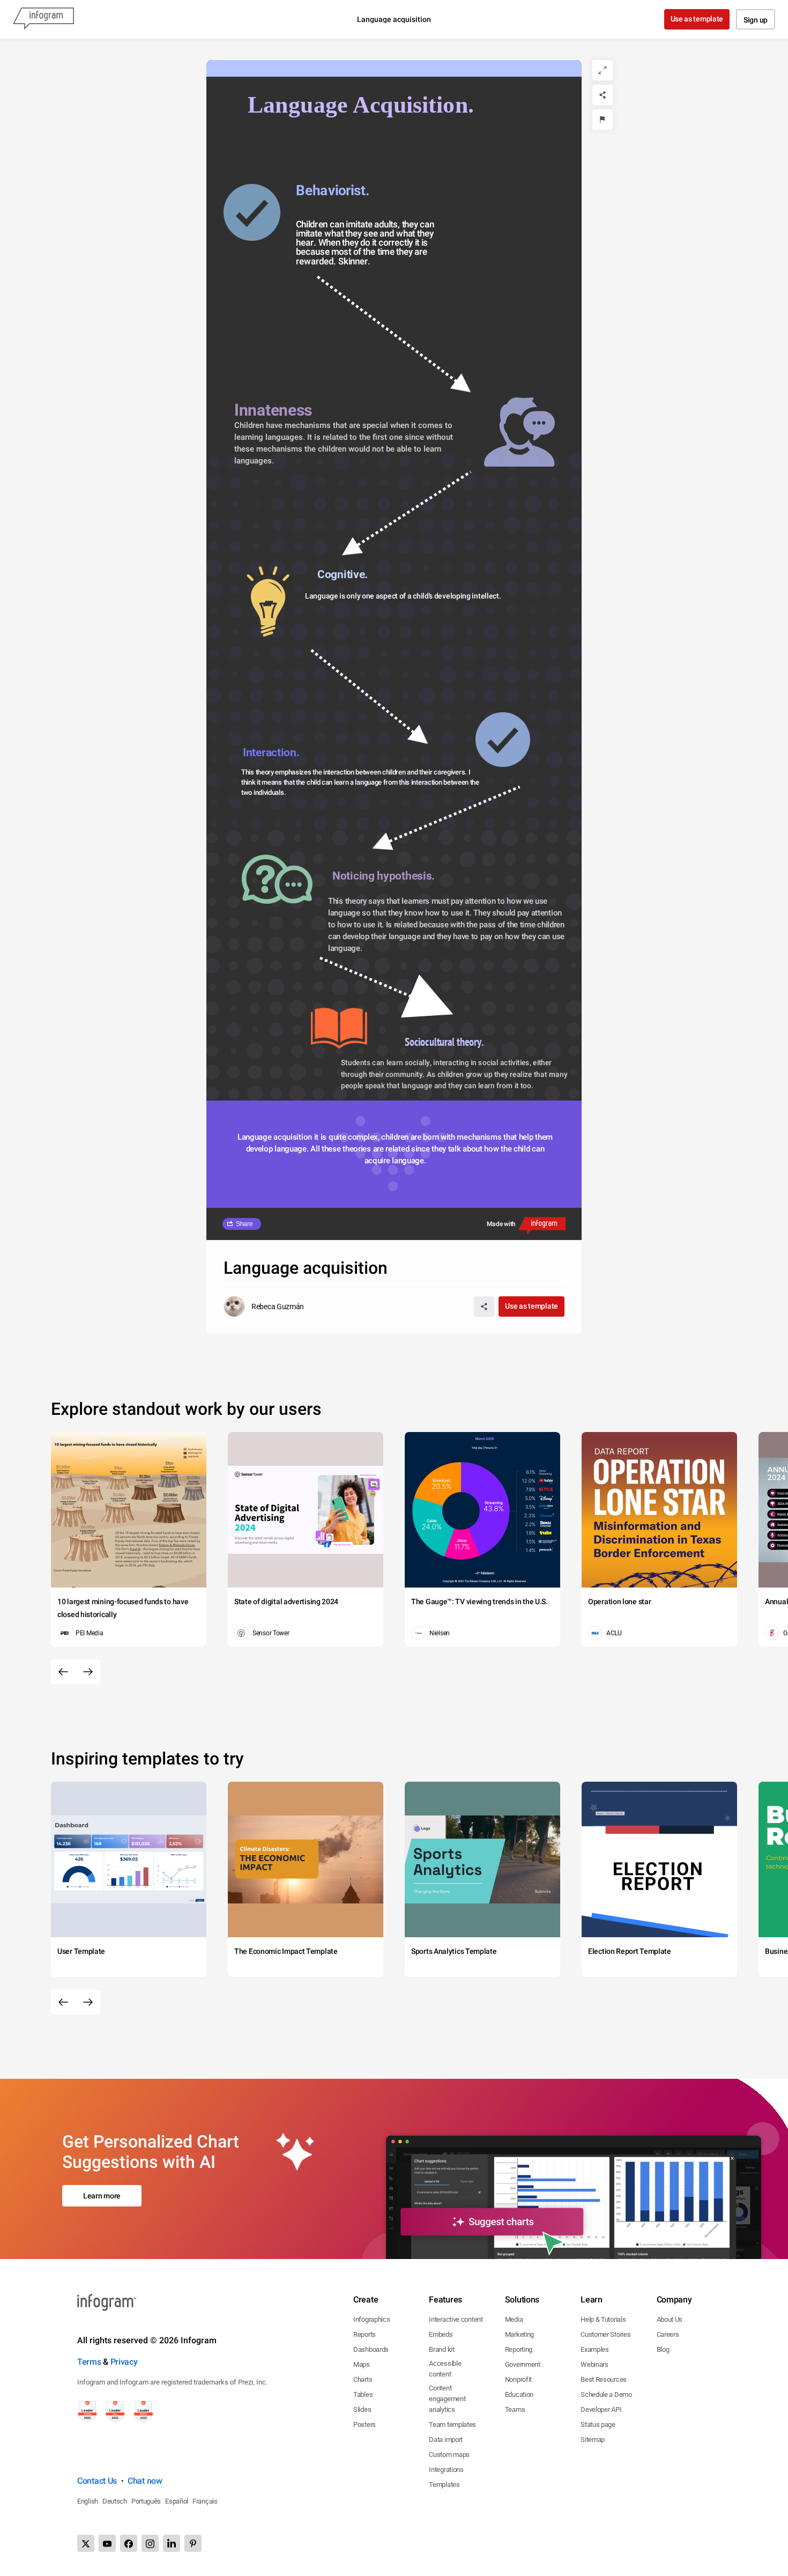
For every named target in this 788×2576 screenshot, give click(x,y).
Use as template (697, 19)
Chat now (145, 2481)
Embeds (441, 2334)
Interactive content (456, 2319)
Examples (595, 2349)
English (88, 2501)
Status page (598, 2424)
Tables (363, 2394)
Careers (668, 2334)
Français (205, 2501)
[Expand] (603, 70)
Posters (365, 2424)
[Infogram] (43, 19)
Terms (89, 2362)
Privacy (124, 2362)
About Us (670, 2319)
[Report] (603, 120)
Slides (362, 2409)
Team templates (452, 2424)
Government (523, 2364)
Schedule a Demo (606, 2394)
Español (177, 2501)
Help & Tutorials (603, 2319)
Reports (365, 2334)
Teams (515, 2409)
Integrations (446, 2470)
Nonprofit (518, 2379)
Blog (663, 2349)
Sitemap (593, 2440)
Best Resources (604, 2379)
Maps (362, 2364)
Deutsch (115, 2501)
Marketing (519, 2334)
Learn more (102, 2196)
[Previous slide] (63, 1672)
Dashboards (371, 2349)
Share (244, 1224)
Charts (363, 2379)
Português (146, 2501)
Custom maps (449, 2455)
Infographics (371, 2319)
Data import (446, 2440)
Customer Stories (605, 2334)
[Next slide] (88, 1672)
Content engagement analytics (447, 2399)
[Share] (603, 95)
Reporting (519, 2349)
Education (519, 2394)
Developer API (601, 2409)
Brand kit (441, 2349)
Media (514, 2319)
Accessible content (445, 2369)
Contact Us (97, 2481)
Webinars (594, 2364)
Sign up (756, 20)
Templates (444, 2485)
